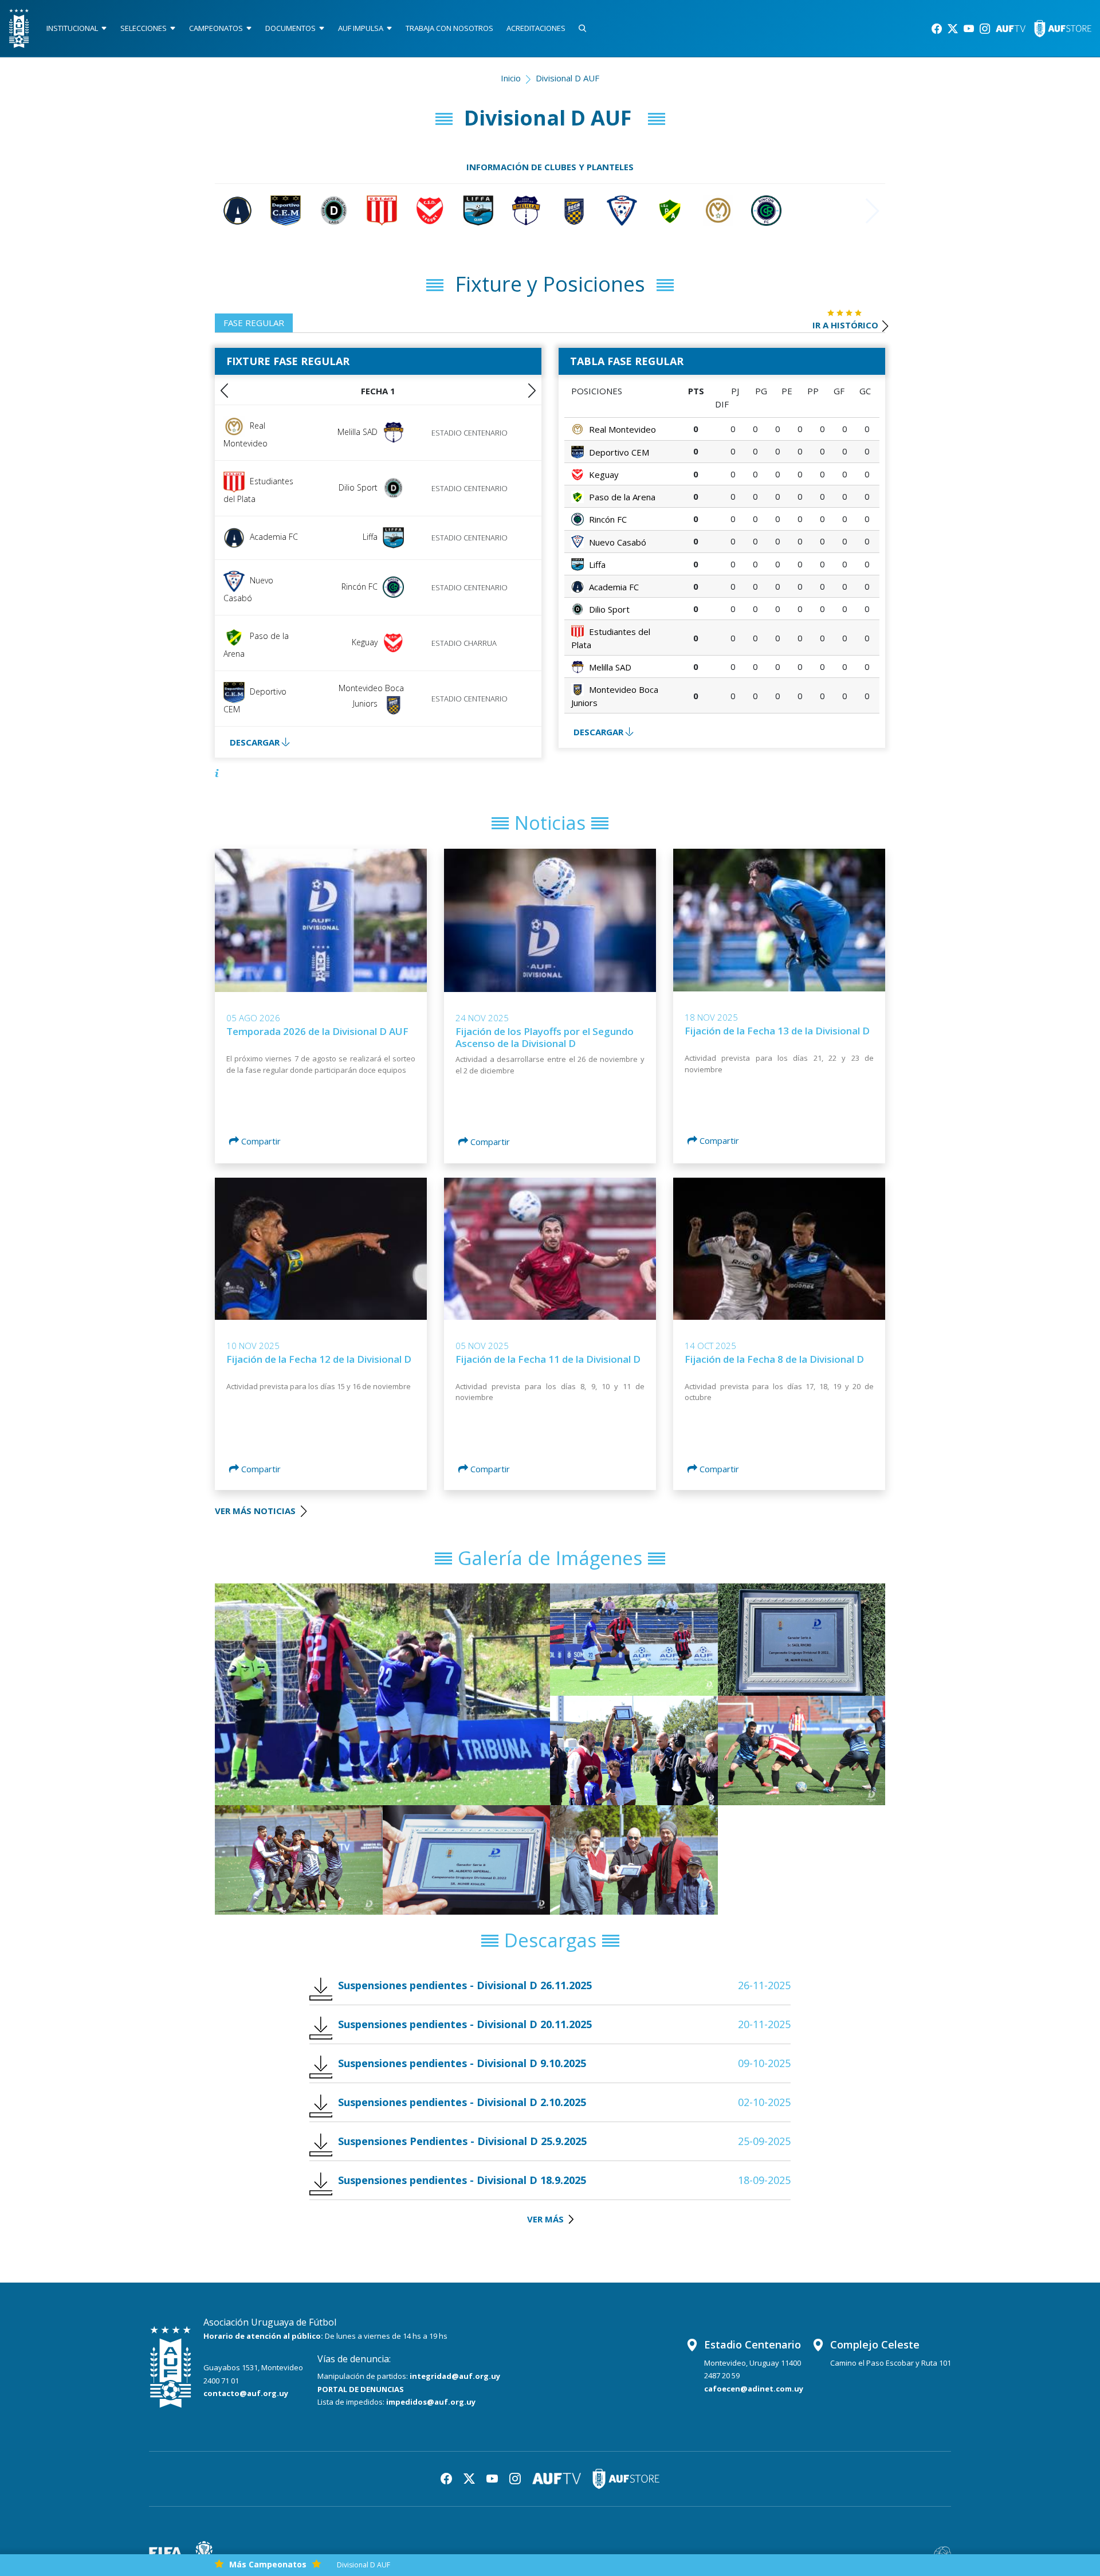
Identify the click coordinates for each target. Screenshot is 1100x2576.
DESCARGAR (256, 742)
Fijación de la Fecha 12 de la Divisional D (319, 1359)
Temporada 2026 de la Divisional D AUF (317, 1031)
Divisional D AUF (364, 2565)
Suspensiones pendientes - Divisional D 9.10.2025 (462, 2063)
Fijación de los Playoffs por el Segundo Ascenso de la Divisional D (545, 1037)
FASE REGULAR (254, 323)
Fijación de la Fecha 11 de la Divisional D (548, 1359)
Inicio (511, 78)
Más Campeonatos (268, 2564)
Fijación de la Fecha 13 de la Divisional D (777, 1031)
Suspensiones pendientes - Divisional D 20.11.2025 (465, 2024)
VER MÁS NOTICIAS (256, 1511)
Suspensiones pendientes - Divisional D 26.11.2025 (465, 1985)
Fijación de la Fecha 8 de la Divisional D (774, 1359)
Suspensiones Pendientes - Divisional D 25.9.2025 (462, 2141)
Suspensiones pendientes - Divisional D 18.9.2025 (462, 2180)
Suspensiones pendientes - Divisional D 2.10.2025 (462, 2102)
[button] (532, 391)
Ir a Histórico (845, 325)
